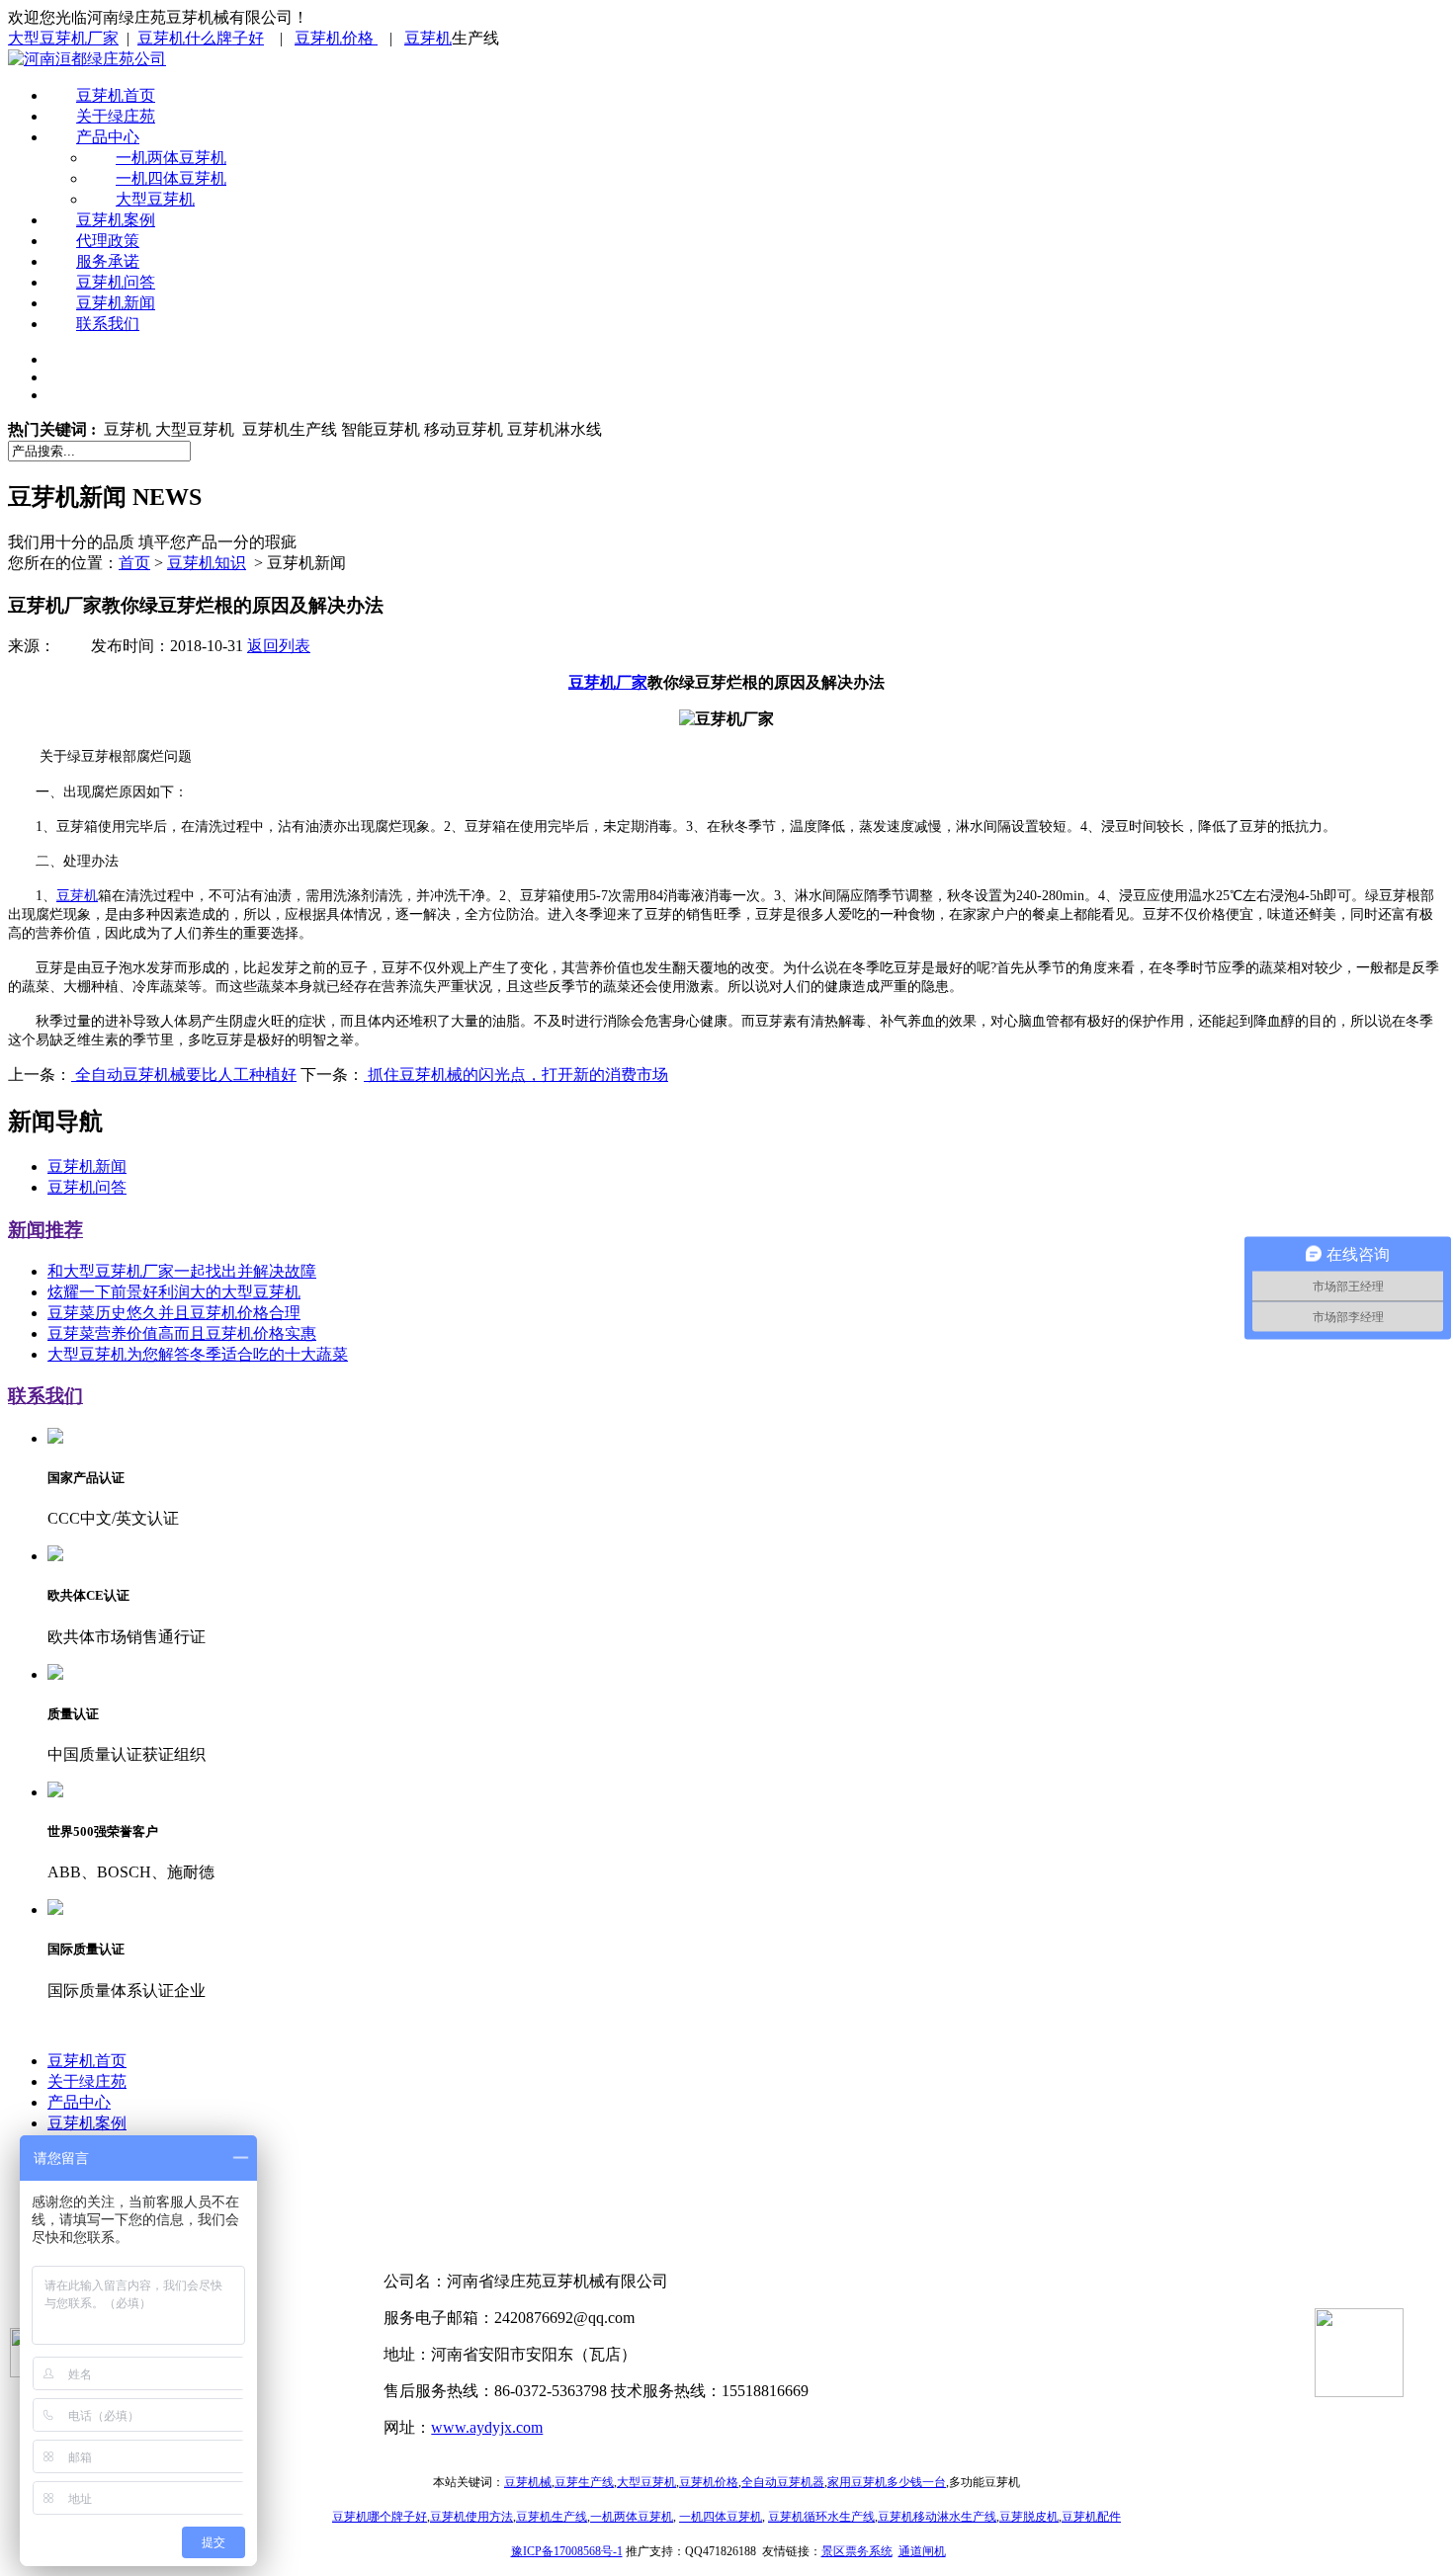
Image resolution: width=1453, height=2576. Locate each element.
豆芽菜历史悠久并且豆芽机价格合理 (174, 1313)
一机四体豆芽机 (171, 178)
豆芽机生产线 (552, 2517)
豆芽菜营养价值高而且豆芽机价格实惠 (182, 1333)
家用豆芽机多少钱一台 (887, 2482)
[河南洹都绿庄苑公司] (87, 59)
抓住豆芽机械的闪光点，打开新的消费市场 (516, 1075)
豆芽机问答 (116, 282)
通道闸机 (922, 2551)
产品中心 (108, 137)
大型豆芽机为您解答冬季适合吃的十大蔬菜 (198, 1354)
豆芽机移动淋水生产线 (937, 2517)
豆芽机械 (528, 2482)
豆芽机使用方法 (471, 2517)
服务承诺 (108, 261)
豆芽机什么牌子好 (201, 38)
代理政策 (108, 241)
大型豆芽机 (155, 199)
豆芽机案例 (116, 220)
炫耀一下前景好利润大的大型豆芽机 (174, 1292)
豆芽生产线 (584, 2482)
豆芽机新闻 (116, 303)
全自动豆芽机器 (783, 2482)
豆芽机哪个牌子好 (380, 2517)
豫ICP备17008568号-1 (567, 2551)
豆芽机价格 (336, 38)
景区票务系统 (857, 2551)
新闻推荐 (45, 1230)
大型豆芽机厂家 (63, 38)
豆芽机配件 (1091, 2517)
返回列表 (279, 646)
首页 (134, 563)
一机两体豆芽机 (171, 158)
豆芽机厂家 (608, 682)
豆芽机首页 (116, 95)
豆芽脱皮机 (1029, 2517)
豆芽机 (428, 38)
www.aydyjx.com (487, 2427)
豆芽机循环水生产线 (821, 2517)
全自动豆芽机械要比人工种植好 (184, 1075)
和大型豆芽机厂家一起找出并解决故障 (182, 1271)
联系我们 (108, 324)
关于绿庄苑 (116, 116)
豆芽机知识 (207, 563)
